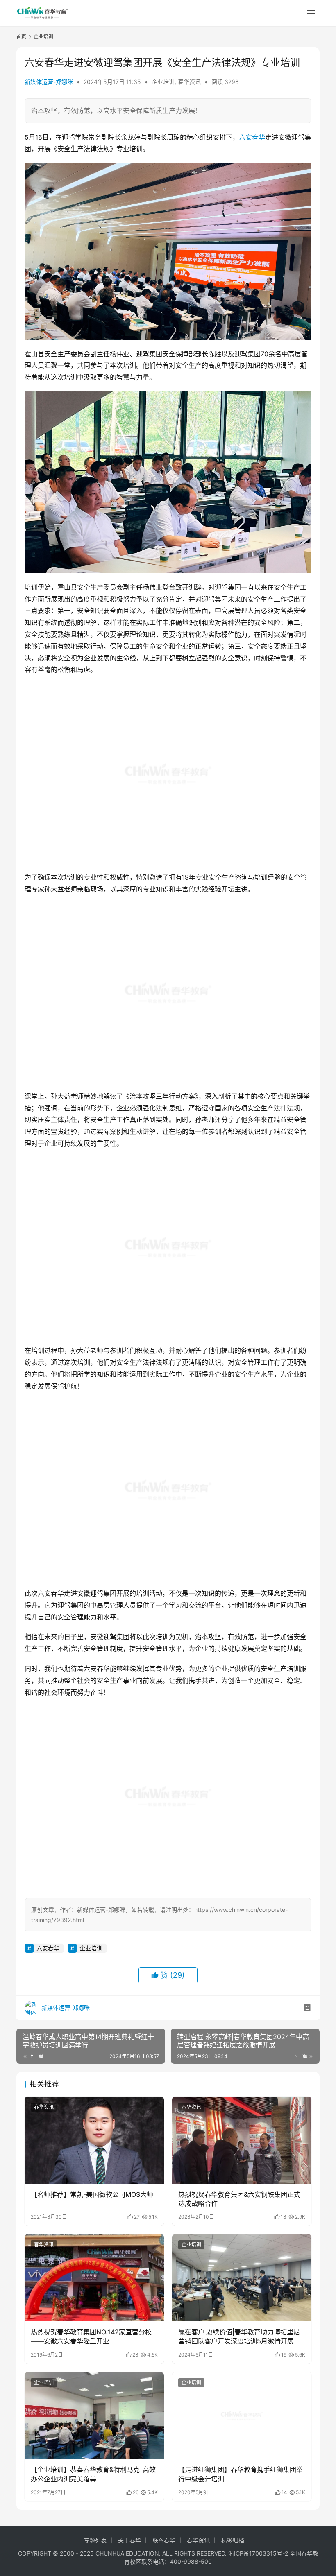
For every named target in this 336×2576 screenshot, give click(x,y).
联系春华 (164, 2540)
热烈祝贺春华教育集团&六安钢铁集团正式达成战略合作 (239, 2199)
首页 (21, 37)
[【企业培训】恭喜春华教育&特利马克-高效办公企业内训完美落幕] (94, 2416)
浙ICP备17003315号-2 (258, 2553)
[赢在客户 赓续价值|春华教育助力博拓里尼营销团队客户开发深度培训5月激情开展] (242, 2278)
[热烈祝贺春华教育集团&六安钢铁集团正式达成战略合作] (242, 2140)
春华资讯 (189, 82)
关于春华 (129, 2540)
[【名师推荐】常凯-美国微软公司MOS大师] (94, 2140)
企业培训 (163, 82)
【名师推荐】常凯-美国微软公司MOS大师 (92, 2194)
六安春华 (252, 137)
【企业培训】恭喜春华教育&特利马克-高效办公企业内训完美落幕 (93, 2474)
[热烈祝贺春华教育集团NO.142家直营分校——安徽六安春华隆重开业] (94, 2278)
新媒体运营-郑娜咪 (49, 82)
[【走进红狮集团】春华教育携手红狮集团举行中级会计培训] (242, 2416)
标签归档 (233, 2540)
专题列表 (95, 2540)
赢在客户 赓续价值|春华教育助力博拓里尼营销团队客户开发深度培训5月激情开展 (239, 2336)
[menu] (311, 13)
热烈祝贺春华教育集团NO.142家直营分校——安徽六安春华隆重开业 (91, 2336)
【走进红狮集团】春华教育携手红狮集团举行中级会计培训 (241, 2474)
